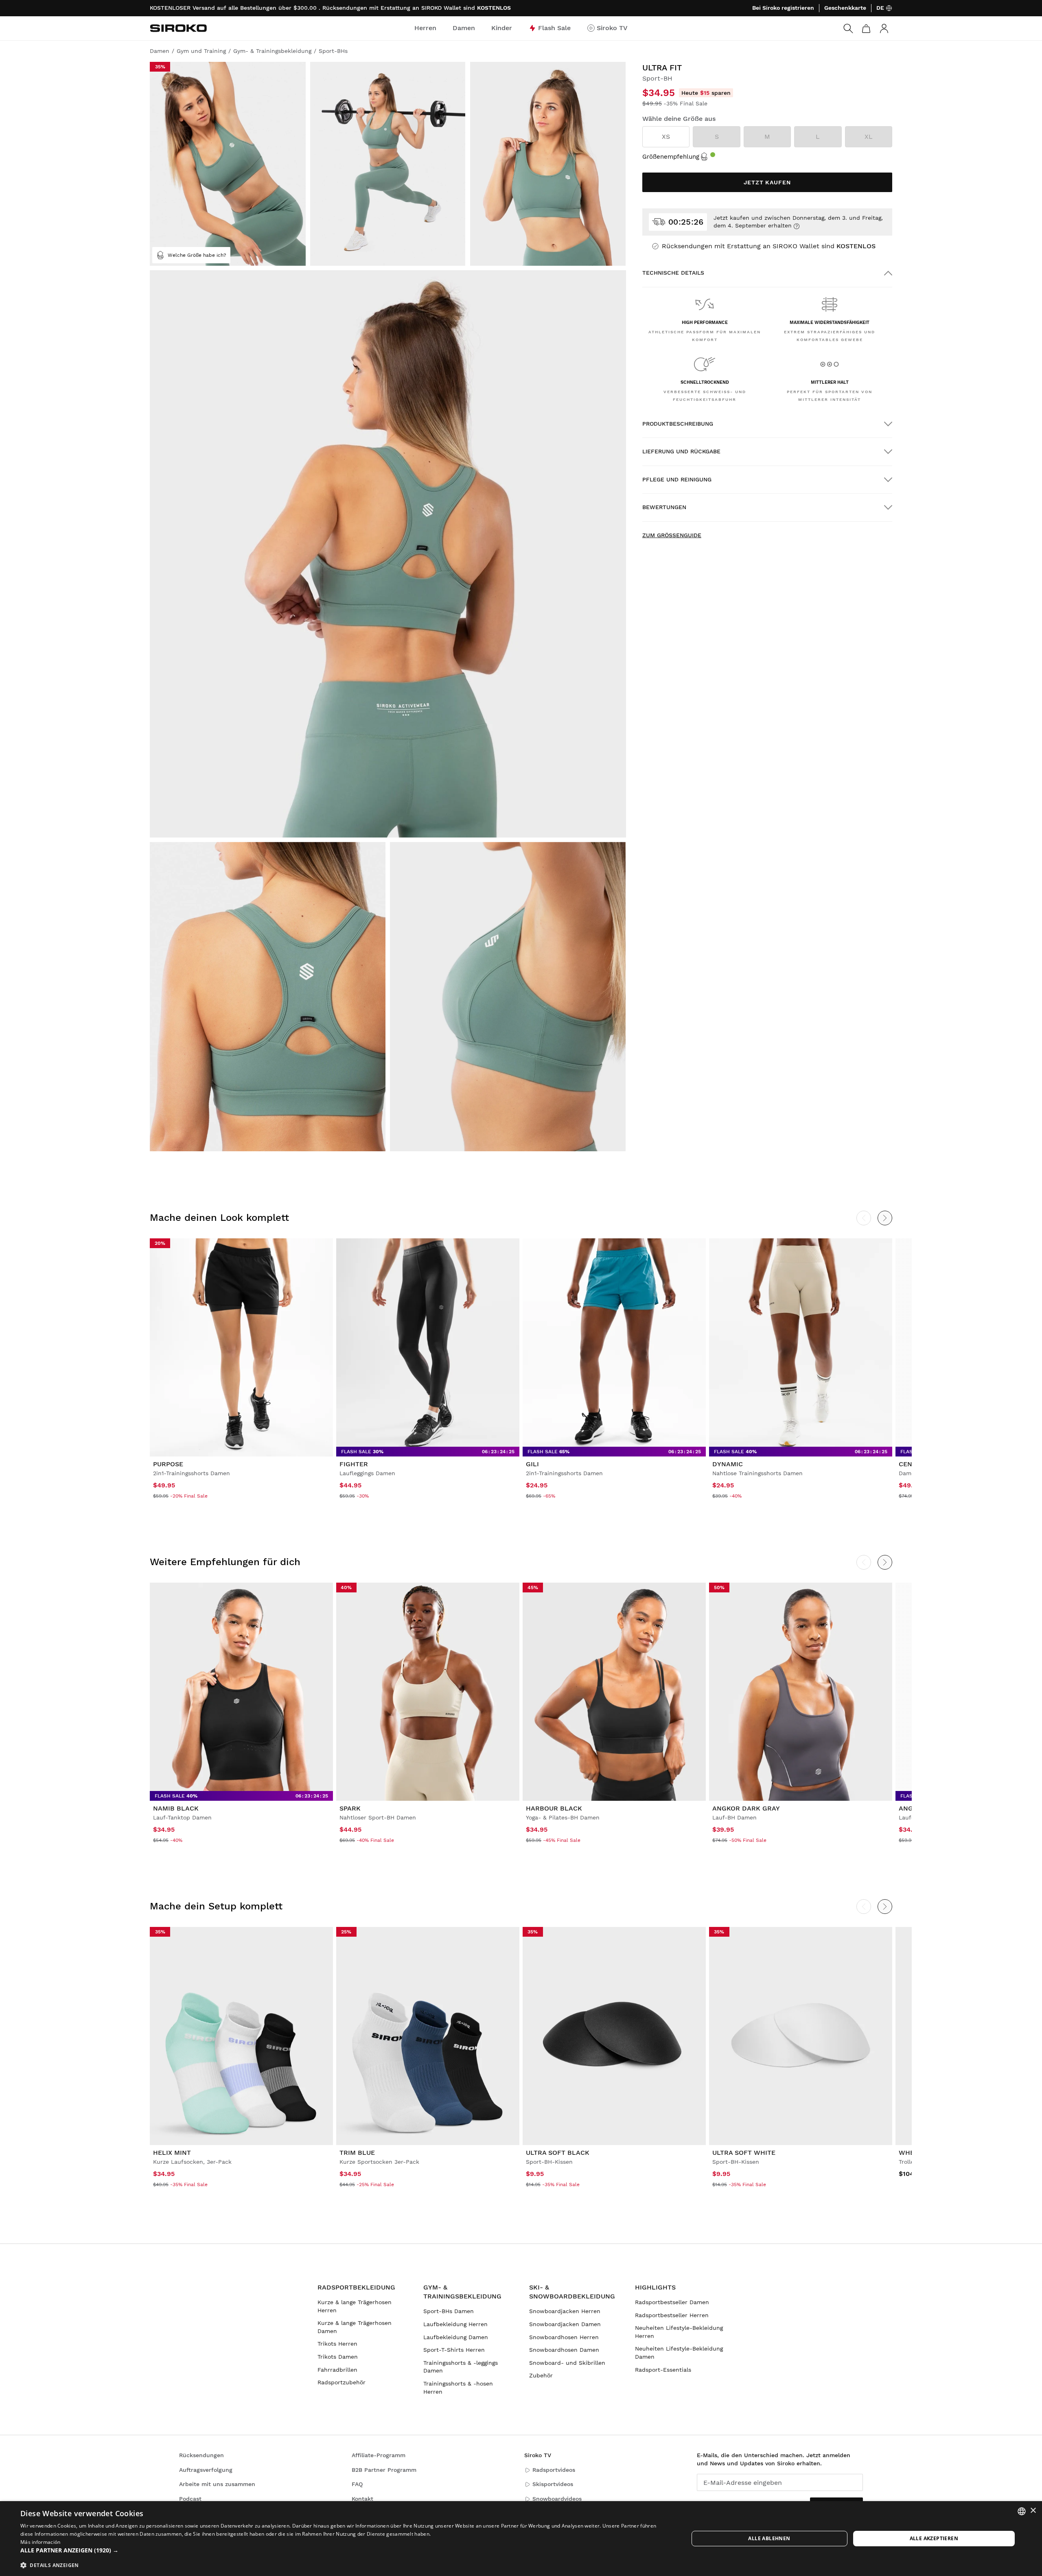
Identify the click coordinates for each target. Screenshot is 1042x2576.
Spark (350, 1808)
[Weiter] (885, 1218)
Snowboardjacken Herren (565, 2311)
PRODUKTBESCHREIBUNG (678, 424)
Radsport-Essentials (663, 2370)
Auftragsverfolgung (206, 2470)
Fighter (354, 1464)
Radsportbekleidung (356, 2287)
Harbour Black (554, 1808)
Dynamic (728, 1464)
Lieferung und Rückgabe (681, 451)
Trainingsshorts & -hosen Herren (458, 2388)
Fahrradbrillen (337, 2370)
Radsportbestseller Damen (672, 2302)
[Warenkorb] (866, 28)
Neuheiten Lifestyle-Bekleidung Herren (679, 2332)
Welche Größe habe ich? (197, 255)
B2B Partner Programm (384, 2470)
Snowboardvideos (557, 2499)
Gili (532, 1464)
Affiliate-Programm (379, 2455)
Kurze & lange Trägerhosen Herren (355, 2306)
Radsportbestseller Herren (672, 2315)
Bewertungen (664, 507)
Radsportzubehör (341, 2382)
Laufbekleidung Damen (456, 2337)
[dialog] (521, 2539)
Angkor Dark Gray (746, 1808)
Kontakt (362, 2499)
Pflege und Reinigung (677, 479)
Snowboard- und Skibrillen (567, 2363)
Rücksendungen (201, 2455)
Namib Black (176, 1808)
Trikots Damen (338, 2357)
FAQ (357, 2484)
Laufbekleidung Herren (455, 2324)
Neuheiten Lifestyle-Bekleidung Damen (679, 2353)
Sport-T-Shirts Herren (454, 2350)
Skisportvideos (553, 2484)
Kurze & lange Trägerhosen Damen (355, 2327)
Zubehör (541, 2375)
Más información (40, 2542)
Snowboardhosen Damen (564, 2350)
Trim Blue (357, 2153)
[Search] (848, 28)
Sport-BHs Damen (449, 2311)
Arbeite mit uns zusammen (217, 2484)
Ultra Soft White (744, 2153)
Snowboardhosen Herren (564, 2337)
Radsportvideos (554, 2470)
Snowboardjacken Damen (565, 2324)
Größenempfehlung (671, 157)
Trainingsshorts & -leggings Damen (461, 2367)
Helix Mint (172, 2153)
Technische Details (673, 273)
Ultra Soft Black (558, 2153)
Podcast (190, 2499)
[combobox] (1022, 2511)
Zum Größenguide (672, 535)
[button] (345, 2550)
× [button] (1033, 2511)
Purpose (168, 1464)
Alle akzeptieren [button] (934, 2538)
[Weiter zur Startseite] (178, 28)
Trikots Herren (337, 2344)
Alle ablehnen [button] (769, 2538)
